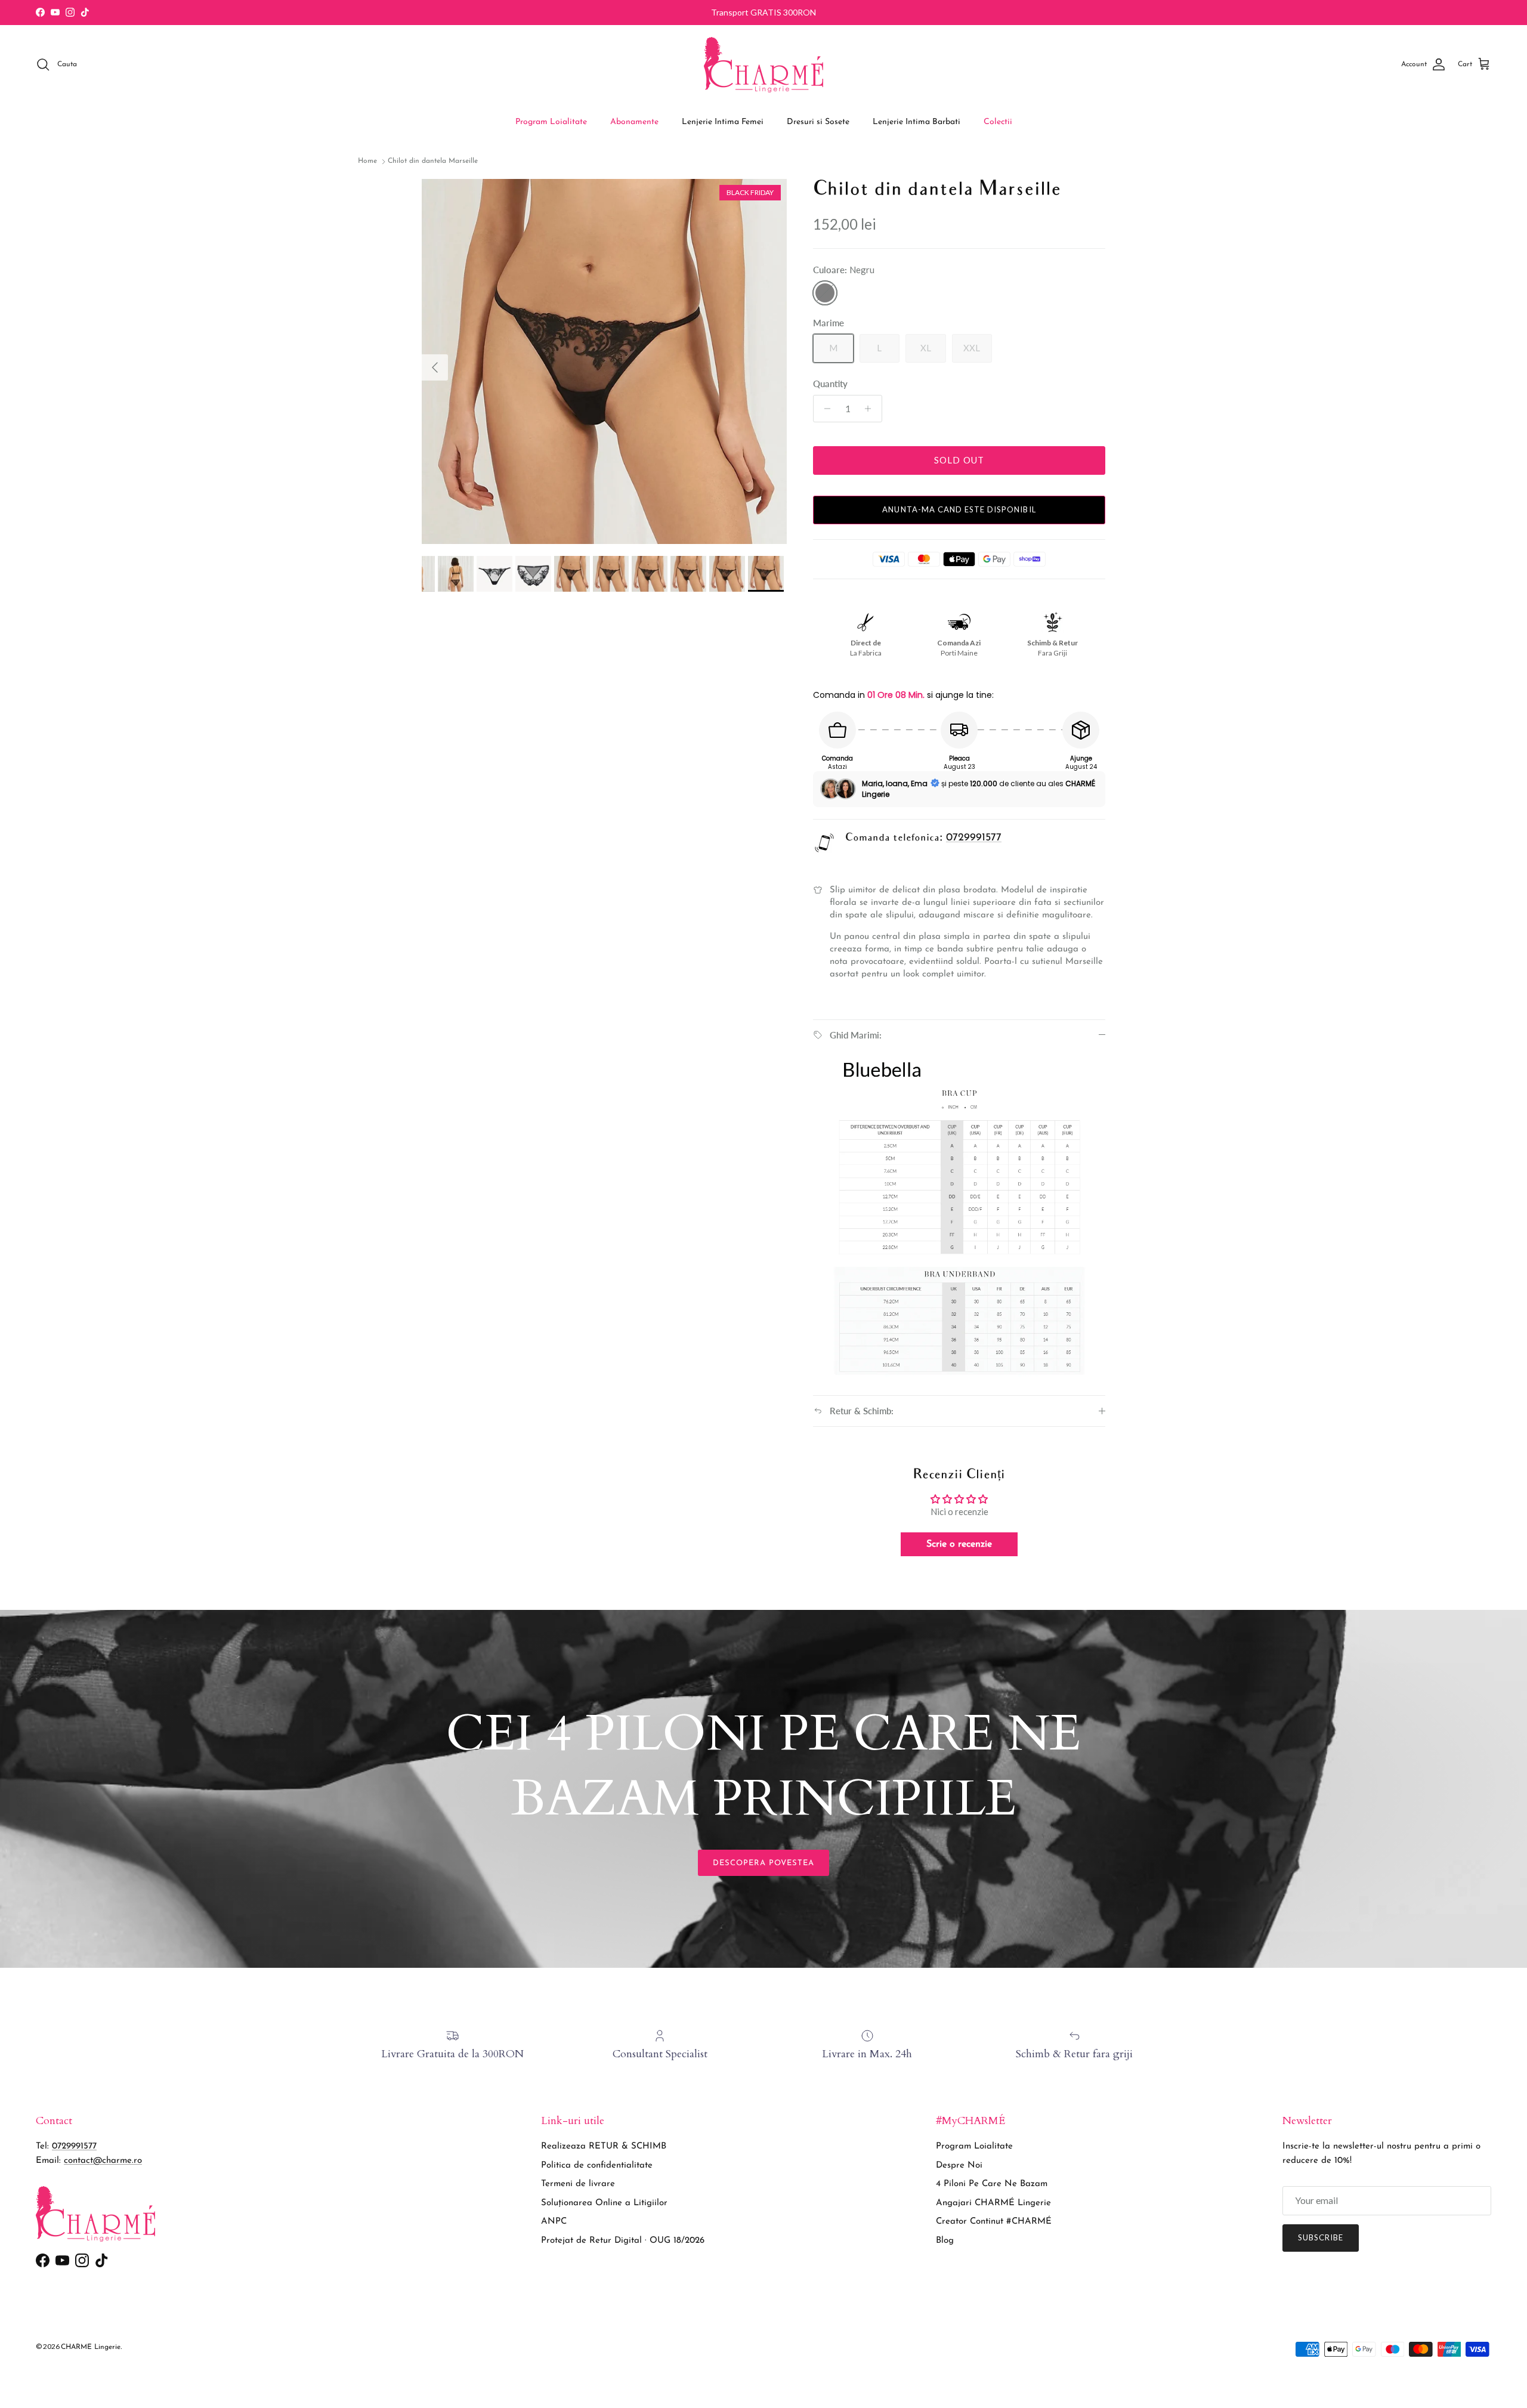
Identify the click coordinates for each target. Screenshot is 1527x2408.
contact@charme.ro (103, 2161)
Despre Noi (959, 2166)
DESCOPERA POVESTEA (764, 1863)
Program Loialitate (551, 122)
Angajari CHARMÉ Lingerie (993, 2203)
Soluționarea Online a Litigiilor (604, 2203)
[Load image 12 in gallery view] (604, 361)
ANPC (554, 2222)
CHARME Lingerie (91, 2347)
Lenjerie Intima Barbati (916, 122)
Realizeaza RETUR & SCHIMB (604, 2146)
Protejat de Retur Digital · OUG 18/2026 (623, 2241)
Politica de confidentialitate (597, 2166)
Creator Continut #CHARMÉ (994, 2222)
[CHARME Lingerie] (763, 65)
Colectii (998, 122)
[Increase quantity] (871, 409)
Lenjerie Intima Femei (723, 122)
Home (367, 162)
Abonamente (634, 122)
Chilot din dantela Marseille (433, 162)
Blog (945, 2241)
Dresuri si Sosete (818, 122)
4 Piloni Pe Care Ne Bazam (992, 2184)
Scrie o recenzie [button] (959, 1544)
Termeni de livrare (578, 2184)
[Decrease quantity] (824, 409)
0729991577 (974, 838)
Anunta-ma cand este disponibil (959, 509)
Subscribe (1321, 2237)
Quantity (830, 384)
